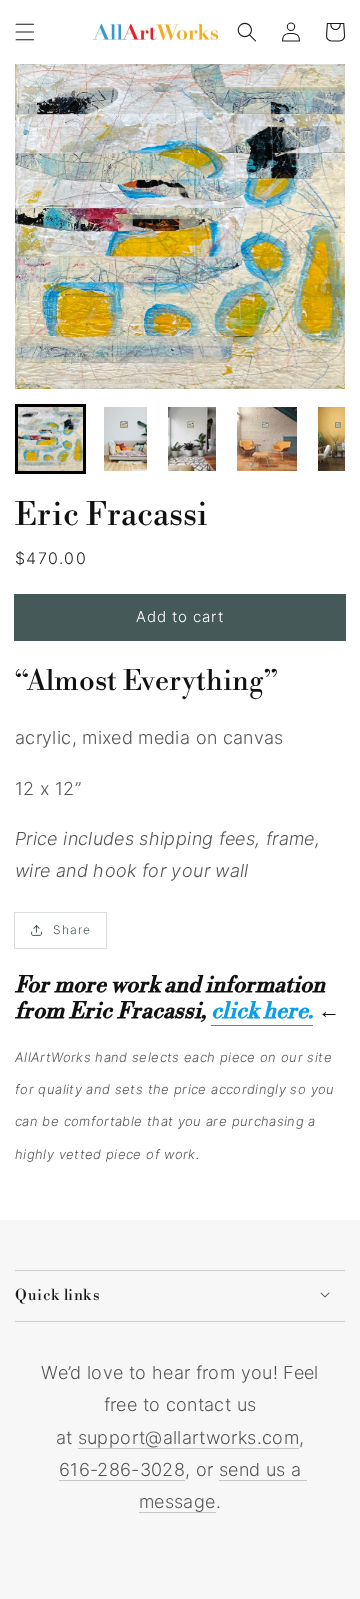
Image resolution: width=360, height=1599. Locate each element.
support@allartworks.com (188, 1437)
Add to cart (180, 616)
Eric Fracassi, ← (204, 1011)
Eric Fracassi (111, 515)
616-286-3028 (122, 1469)
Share (72, 929)
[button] (25, 32)
